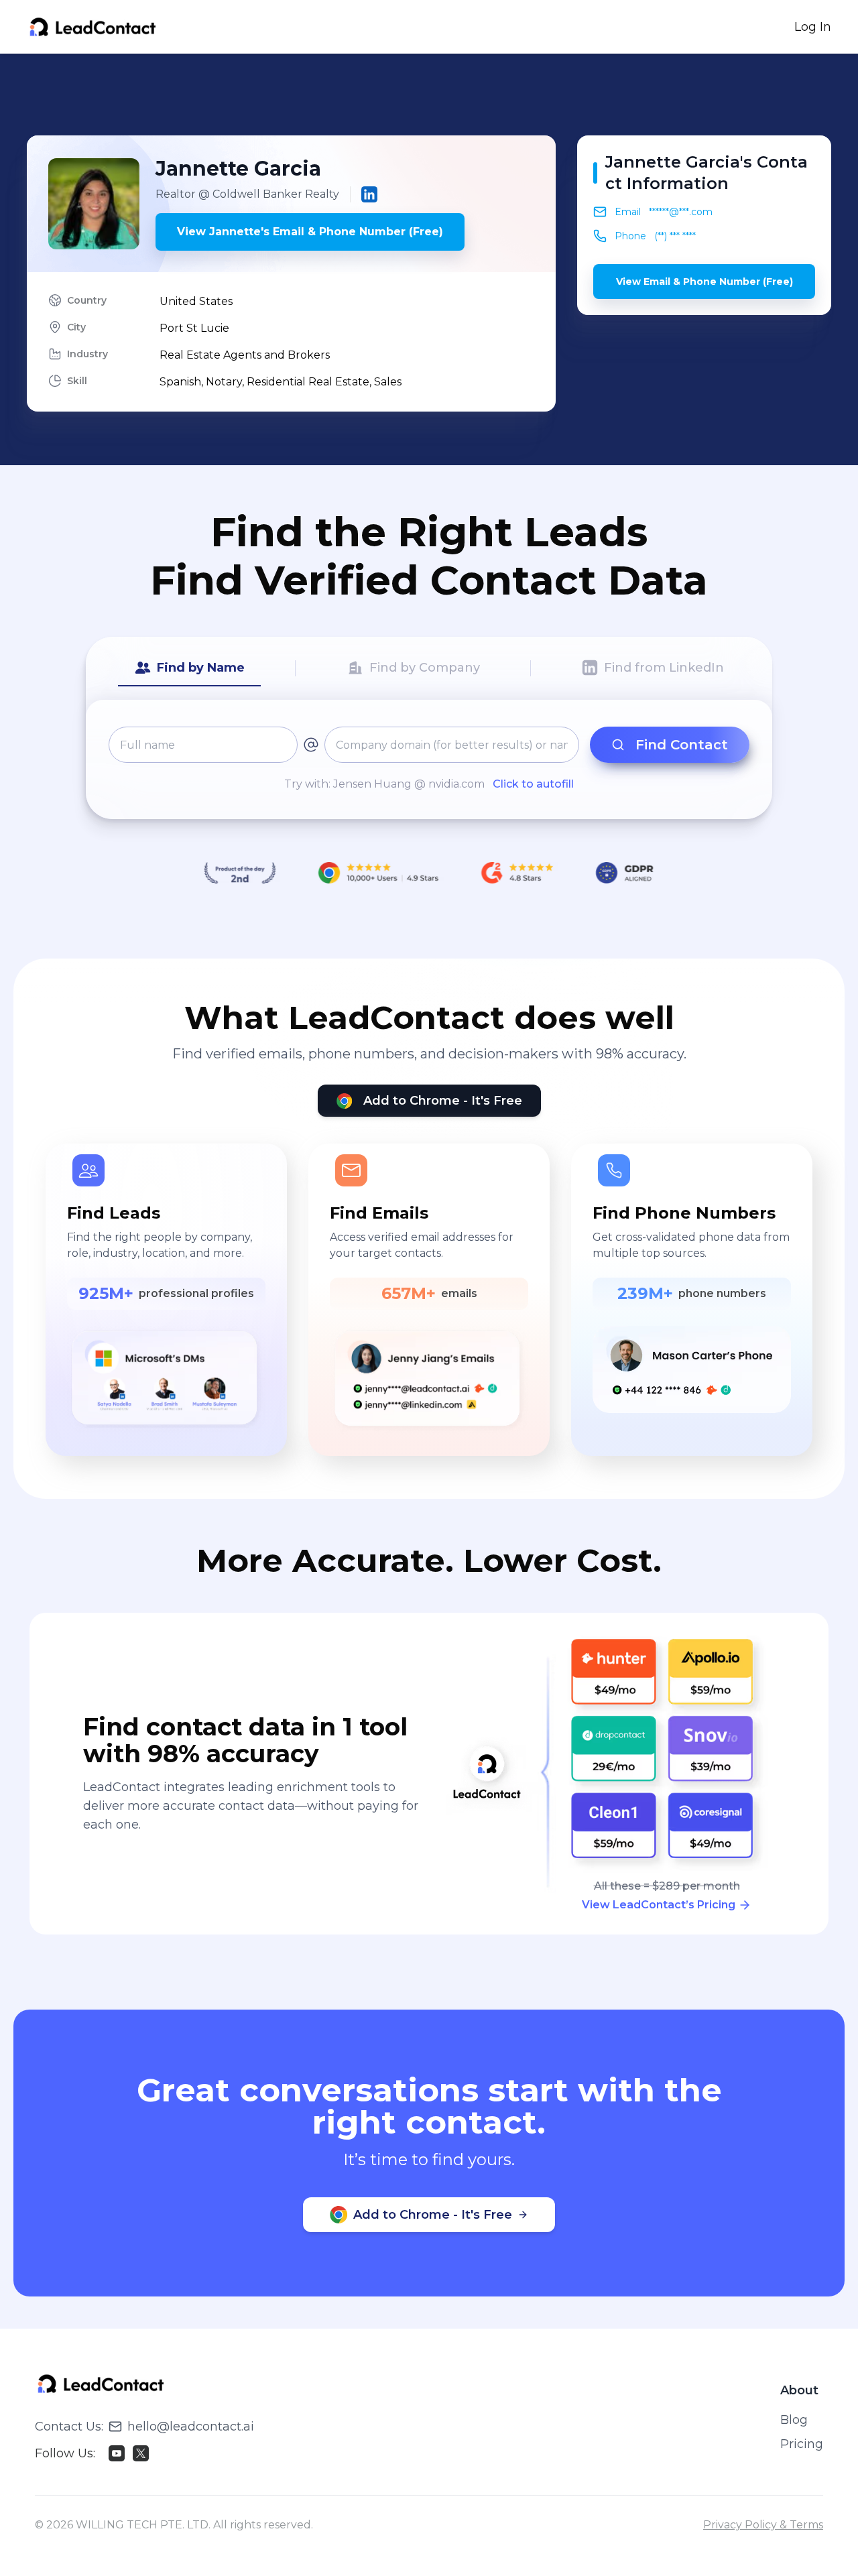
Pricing (802, 2444)
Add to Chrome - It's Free (443, 1101)
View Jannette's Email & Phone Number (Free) (310, 232)
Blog (794, 2420)
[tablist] (429, 668)
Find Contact (682, 745)
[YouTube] (117, 2453)
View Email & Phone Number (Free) (704, 282)
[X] (141, 2453)
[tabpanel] (429, 759)
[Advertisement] (429, 95)
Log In (813, 27)
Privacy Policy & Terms (763, 2525)
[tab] (189, 668)
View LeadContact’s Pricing (659, 1905)
